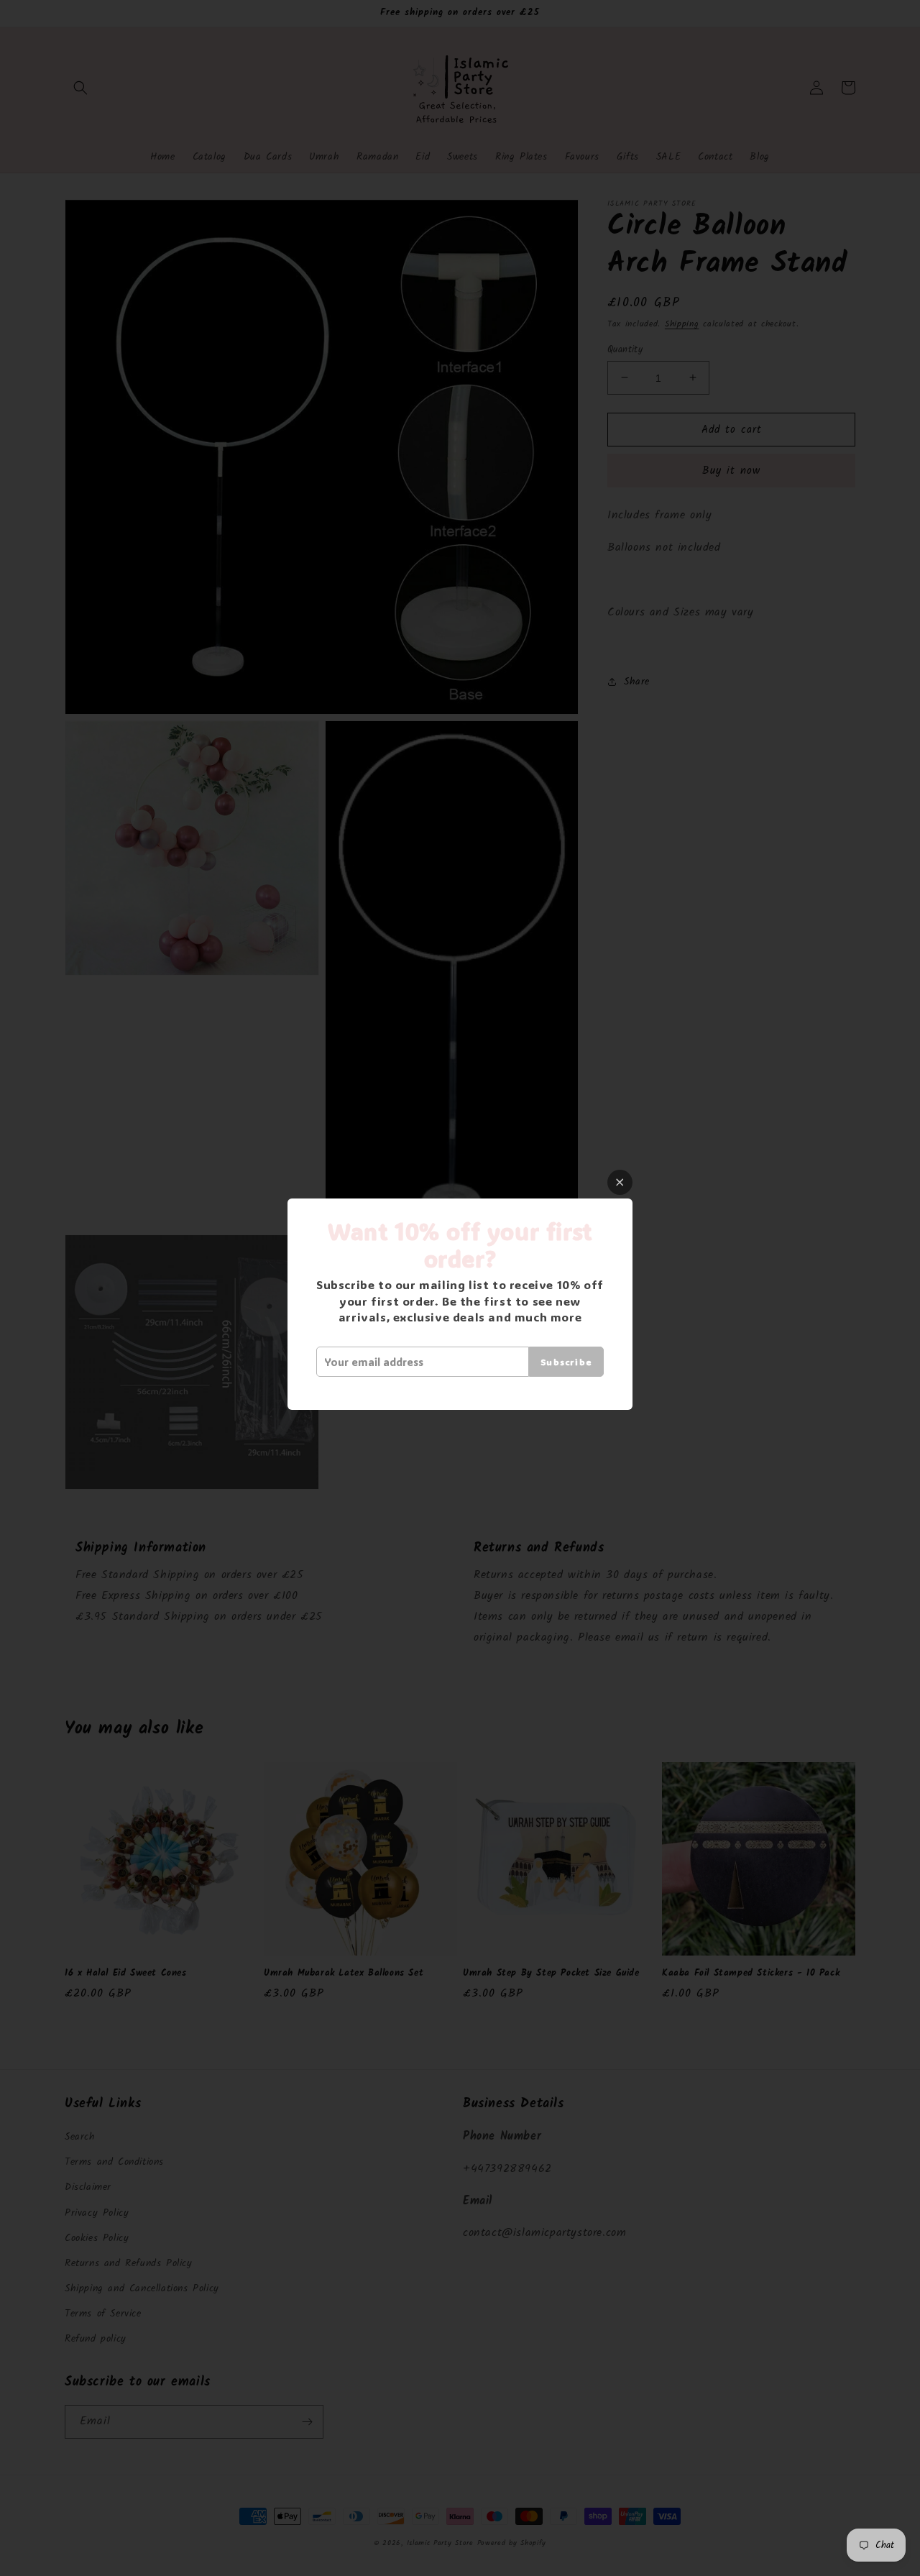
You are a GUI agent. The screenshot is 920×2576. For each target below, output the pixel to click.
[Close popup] (620, 1182)
